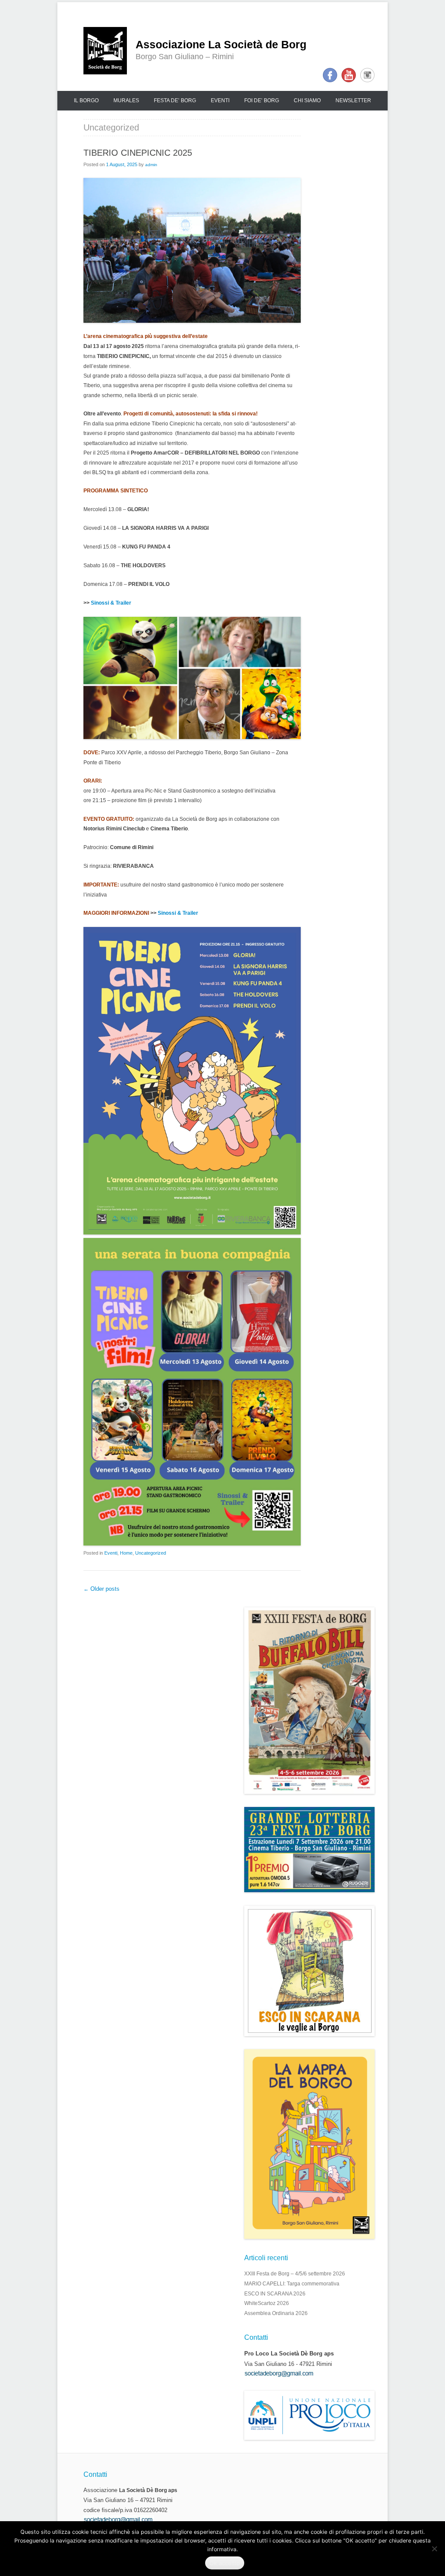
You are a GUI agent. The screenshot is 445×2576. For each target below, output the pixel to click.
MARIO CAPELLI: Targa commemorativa (292, 2284)
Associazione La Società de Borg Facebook (330, 75)
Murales (126, 100)
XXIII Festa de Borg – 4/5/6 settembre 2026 (295, 2274)
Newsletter (353, 100)
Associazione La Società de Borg (221, 45)
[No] (434, 2549)
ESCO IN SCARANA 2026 (275, 2294)
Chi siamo (307, 100)
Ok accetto (225, 2563)
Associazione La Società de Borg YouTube (349, 75)
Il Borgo (86, 100)
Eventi (220, 100)
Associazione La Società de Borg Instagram (367, 75)
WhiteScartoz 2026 (267, 2303)
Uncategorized (151, 1553)
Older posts (101, 1589)
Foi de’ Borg (262, 100)
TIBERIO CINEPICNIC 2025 (138, 153)
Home (126, 1553)
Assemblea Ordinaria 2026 (276, 2313)
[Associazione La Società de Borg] (105, 51)
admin (151, 165)
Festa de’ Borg (175, 100)
